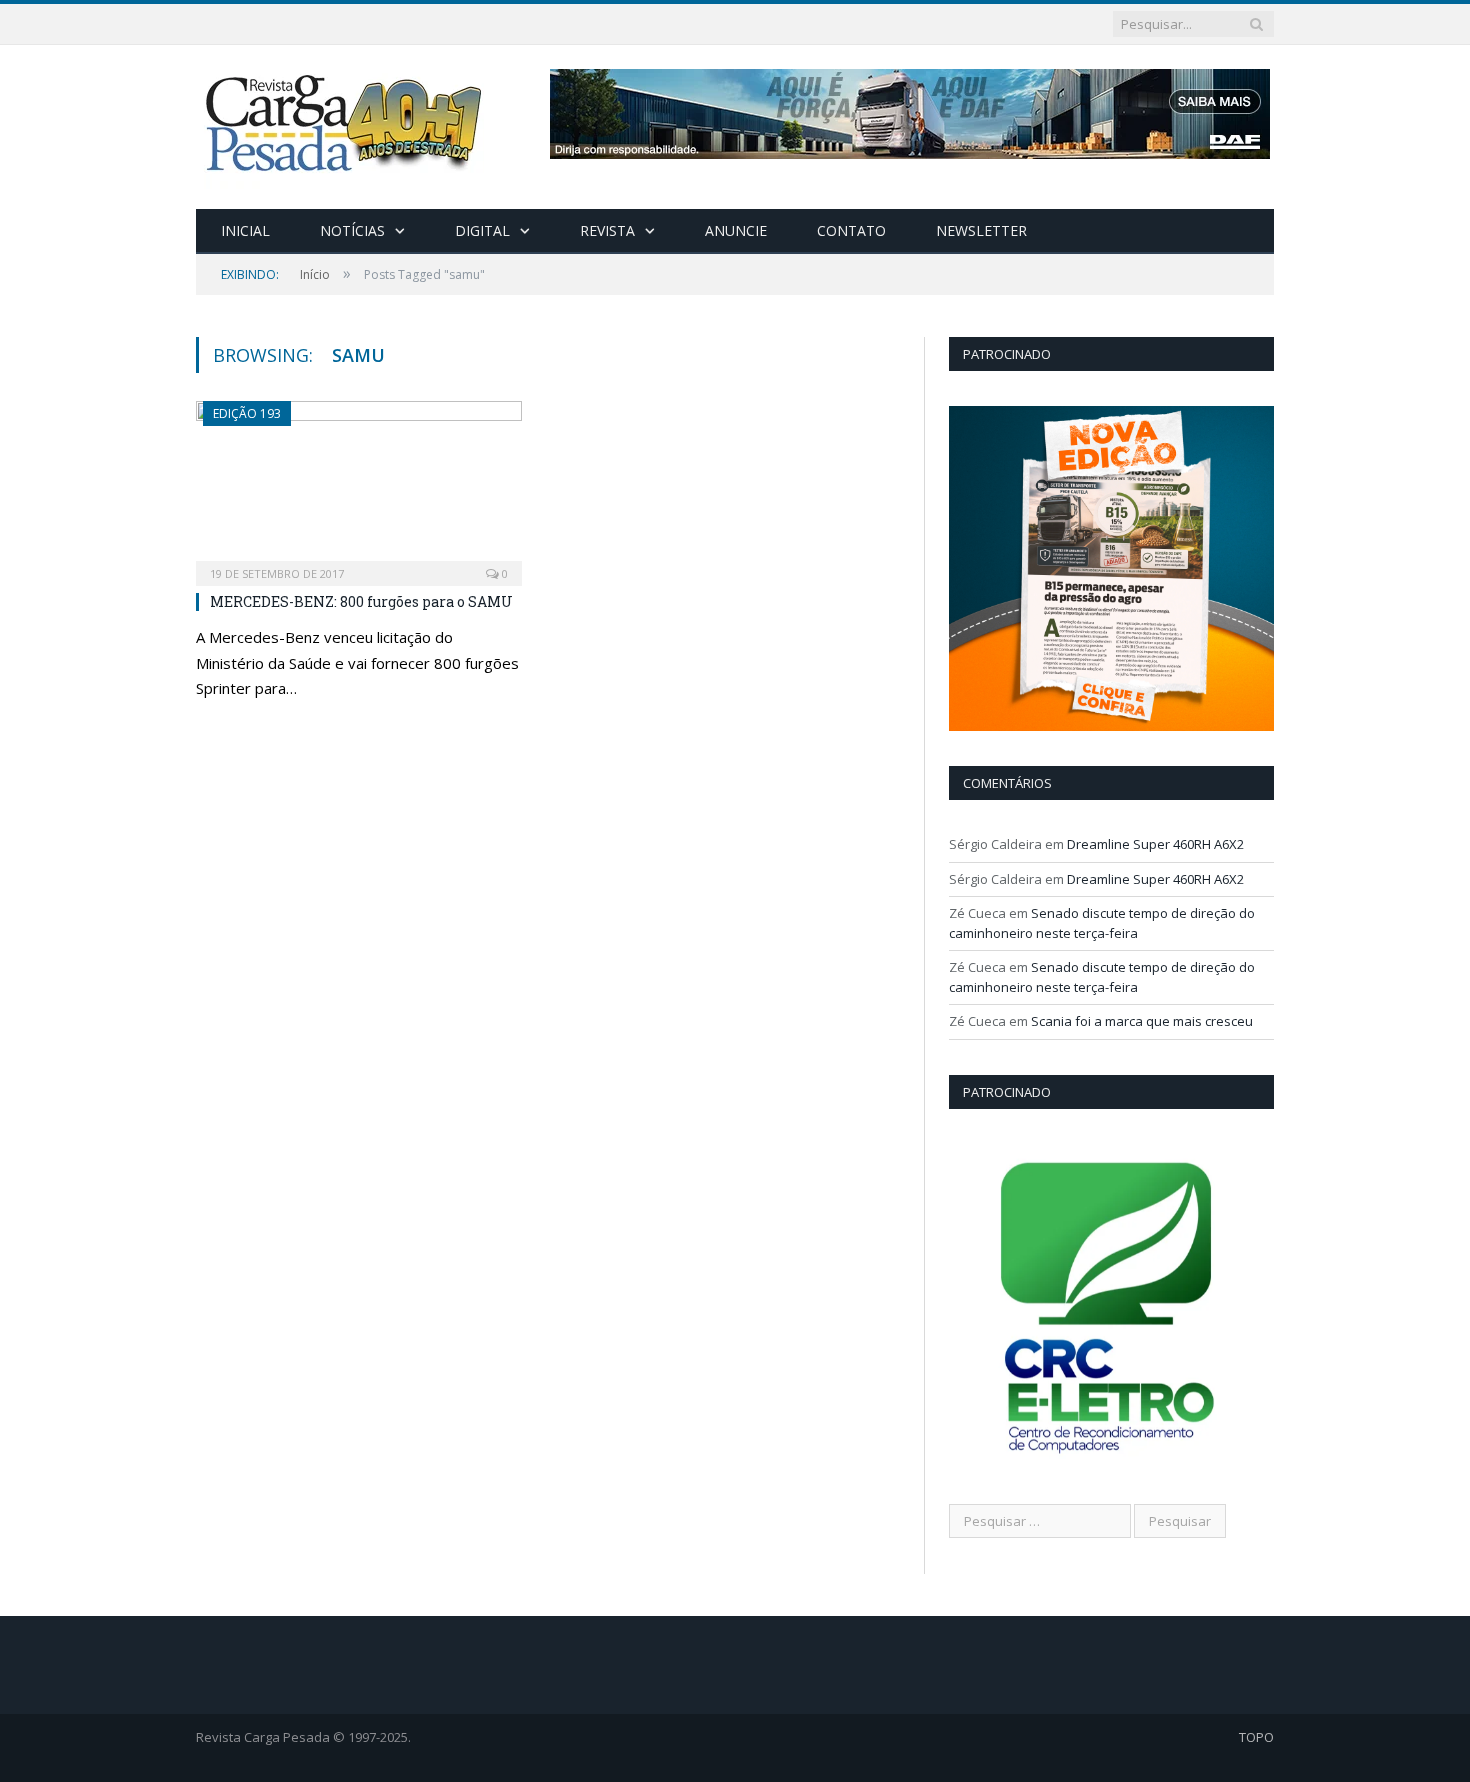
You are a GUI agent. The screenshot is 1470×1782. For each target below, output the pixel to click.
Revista (607, 230)
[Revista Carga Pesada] (346, 122)
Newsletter (981, 230)
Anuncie (736, 230)
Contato (851, 230)
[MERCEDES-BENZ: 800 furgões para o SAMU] (359, 487)
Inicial (245, 230)
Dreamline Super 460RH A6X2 (1155, 844)
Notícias (352, 230)
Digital (482, 230)
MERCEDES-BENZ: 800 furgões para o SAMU (361, 601)
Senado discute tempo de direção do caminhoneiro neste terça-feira (1102, 923)
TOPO (1256, 1737)
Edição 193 (247, 413)
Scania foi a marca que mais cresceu (1142, 1021)
